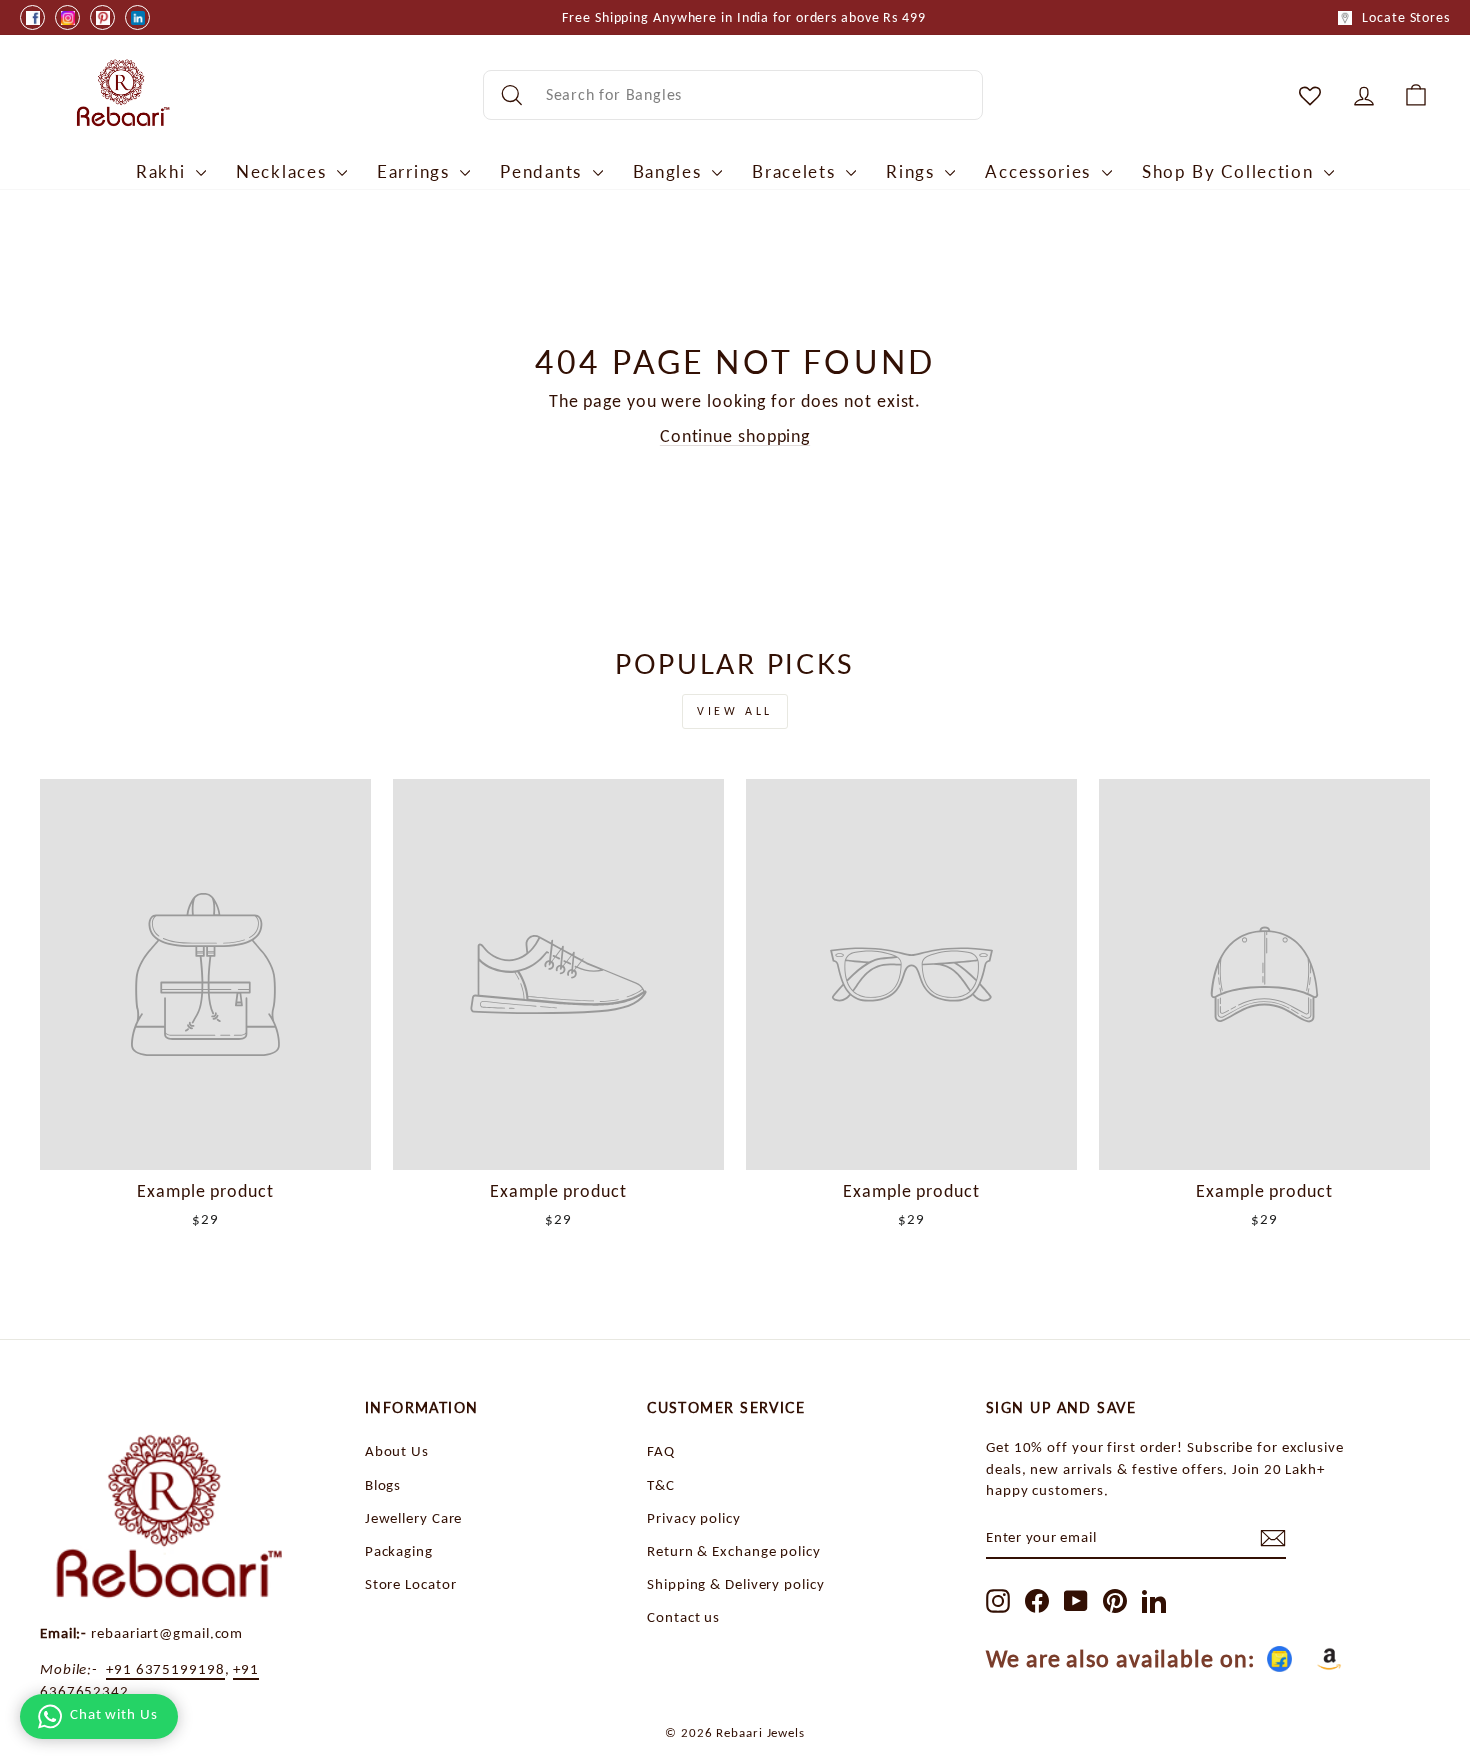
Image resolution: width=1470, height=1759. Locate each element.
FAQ (661, 1450)
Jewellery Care (414, 1517)
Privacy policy (694, 1517)
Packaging (399, 1550)
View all (735, 711)
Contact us (683, 1616)
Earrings (416, 171)
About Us (397, 1450)
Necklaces (284, 171)
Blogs (383, 1484)
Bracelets (796, 171)
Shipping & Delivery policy (735, 1583)
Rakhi (163, 171)
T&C (661, 1484)
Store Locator (411, 1583)
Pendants (543, 171)
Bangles (670, 171)
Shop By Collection (1230, 171)
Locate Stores (1406, 17)
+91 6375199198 (165, 1668)
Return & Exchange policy (734, 1550)
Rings (913, 171)
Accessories (1040, 171)
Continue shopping (735, 436)
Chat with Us (114, 1714)
